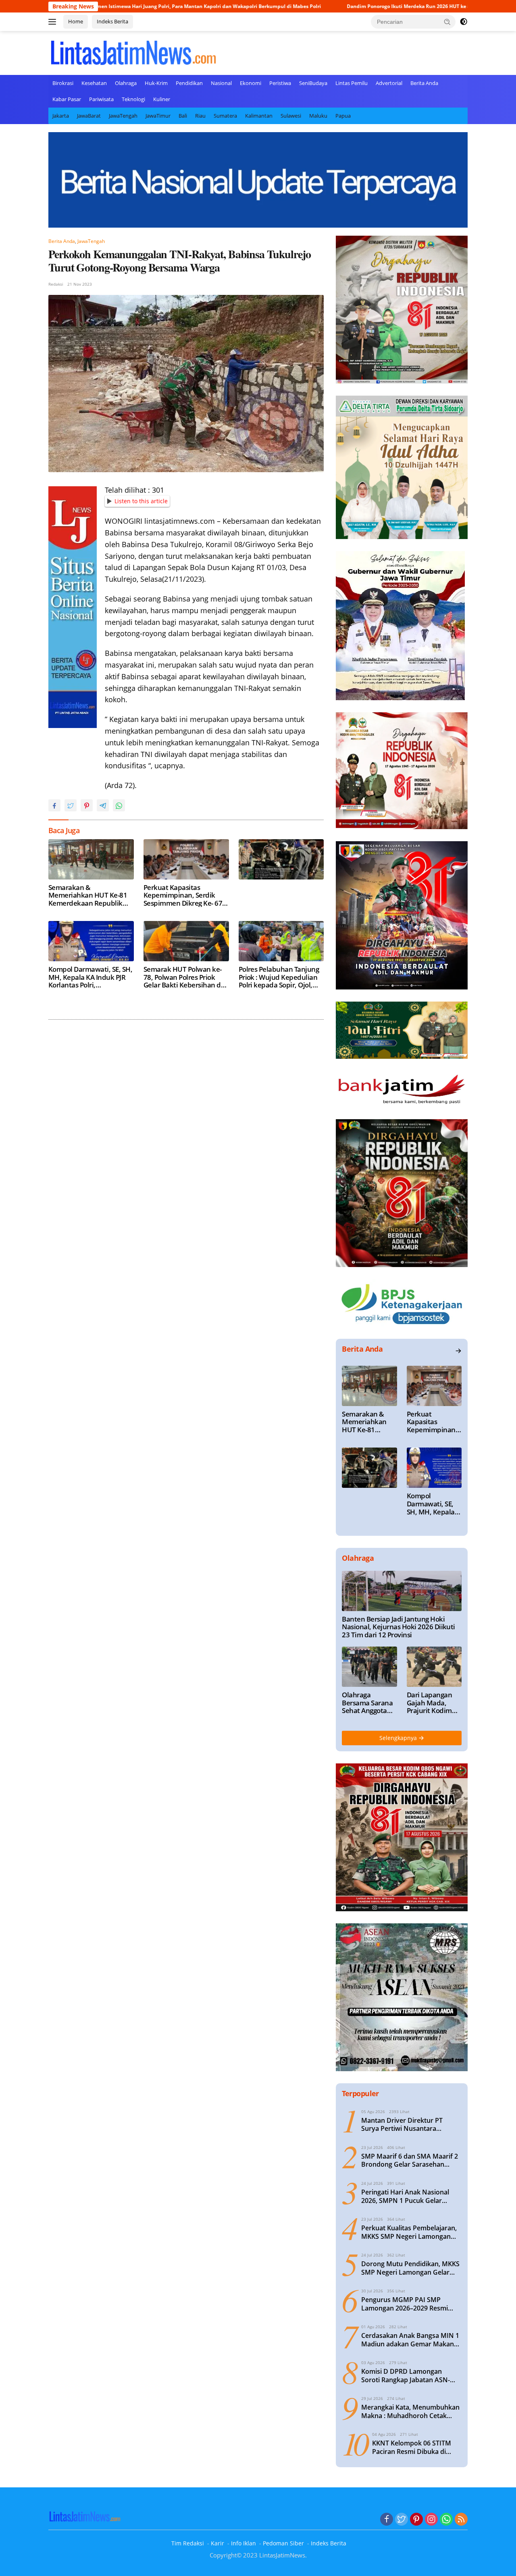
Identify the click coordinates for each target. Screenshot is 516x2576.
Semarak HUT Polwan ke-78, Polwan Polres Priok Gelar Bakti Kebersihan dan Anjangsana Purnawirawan (186, 977)
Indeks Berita (112, 21)
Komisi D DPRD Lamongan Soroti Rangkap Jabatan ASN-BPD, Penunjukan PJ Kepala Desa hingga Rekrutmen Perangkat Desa (411, 2376)
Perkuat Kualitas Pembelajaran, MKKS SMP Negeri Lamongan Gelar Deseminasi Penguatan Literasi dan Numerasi (409, 2232)
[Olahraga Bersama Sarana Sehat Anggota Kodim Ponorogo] (369, 1667)
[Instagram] (431, 2520)
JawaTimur (158, 116)
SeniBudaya (313, 83)
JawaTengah (123, 116)
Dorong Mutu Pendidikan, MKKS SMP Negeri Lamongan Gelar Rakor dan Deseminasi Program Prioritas (410, 2268)
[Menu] (54, 22)
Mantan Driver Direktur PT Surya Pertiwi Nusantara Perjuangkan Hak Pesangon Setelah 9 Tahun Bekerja (403, 2125)
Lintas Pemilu (352, 83)
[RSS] (461, 2520)
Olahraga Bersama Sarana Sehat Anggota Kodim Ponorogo (367, 1703)
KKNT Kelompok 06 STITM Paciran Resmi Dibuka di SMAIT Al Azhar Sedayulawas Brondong (416, 2447)
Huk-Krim (156, 83)
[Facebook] (387, 2520)
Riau (200, 116)
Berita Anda (424, 83)
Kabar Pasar (67, 99)
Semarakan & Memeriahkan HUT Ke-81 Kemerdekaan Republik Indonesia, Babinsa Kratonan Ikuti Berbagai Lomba (88, 895)
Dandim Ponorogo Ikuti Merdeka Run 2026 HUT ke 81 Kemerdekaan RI (335, 6)
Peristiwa (280, 83)
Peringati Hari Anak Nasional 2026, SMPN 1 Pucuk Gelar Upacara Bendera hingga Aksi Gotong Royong (406, 2196)
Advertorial (389, 83)
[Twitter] (402, 2520)
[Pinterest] (416, 2520)
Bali (183, 116)
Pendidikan (189, 83)
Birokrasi (63, 83)
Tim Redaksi (188, 2543)
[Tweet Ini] (71, 805)
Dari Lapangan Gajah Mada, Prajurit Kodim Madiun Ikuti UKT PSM (434, 1703)
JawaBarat (89, 116)
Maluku (318, 116)
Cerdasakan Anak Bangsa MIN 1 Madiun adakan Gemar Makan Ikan (410, 2340)
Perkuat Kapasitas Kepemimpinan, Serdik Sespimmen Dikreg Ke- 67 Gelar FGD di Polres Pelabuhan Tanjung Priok (183, 895)
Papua (343, 116)
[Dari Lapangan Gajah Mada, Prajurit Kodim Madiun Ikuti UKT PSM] (434, 1667)
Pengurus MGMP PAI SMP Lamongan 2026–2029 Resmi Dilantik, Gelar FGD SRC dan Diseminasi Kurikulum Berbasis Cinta (409, 2304)
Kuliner (162, 99)
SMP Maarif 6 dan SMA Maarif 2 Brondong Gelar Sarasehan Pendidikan (410, 2161)
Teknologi (133, 99)
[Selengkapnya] (458, 1351)
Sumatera (225, 116)
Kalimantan (259, 116)
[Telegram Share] (103, 805)
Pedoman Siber (283, 2543)
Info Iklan (243, 2543)
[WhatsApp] (446, 2520)
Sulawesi (291, 116)
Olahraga (126, 83)
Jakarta (61, 116)
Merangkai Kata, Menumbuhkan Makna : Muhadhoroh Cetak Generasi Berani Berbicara (410, 2412)
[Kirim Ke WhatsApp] (119, 805)
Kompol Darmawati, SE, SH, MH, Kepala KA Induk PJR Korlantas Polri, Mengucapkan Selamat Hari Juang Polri (90, 977)
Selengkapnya (399, 1738)
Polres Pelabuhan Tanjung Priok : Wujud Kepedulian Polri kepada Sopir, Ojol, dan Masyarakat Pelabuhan (279, 977)
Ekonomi (251, 83)
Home (76, 21)
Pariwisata (101, 99)
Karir (217, 2543)
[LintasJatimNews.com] (133, 52)
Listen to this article (141, 501)
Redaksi (56, 284)
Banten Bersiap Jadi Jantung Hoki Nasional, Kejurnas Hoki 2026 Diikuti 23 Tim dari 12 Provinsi (398, 1627)
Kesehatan (94, 83)
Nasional (221, 83)
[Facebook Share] (54, 805)
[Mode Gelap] (464, 22)
